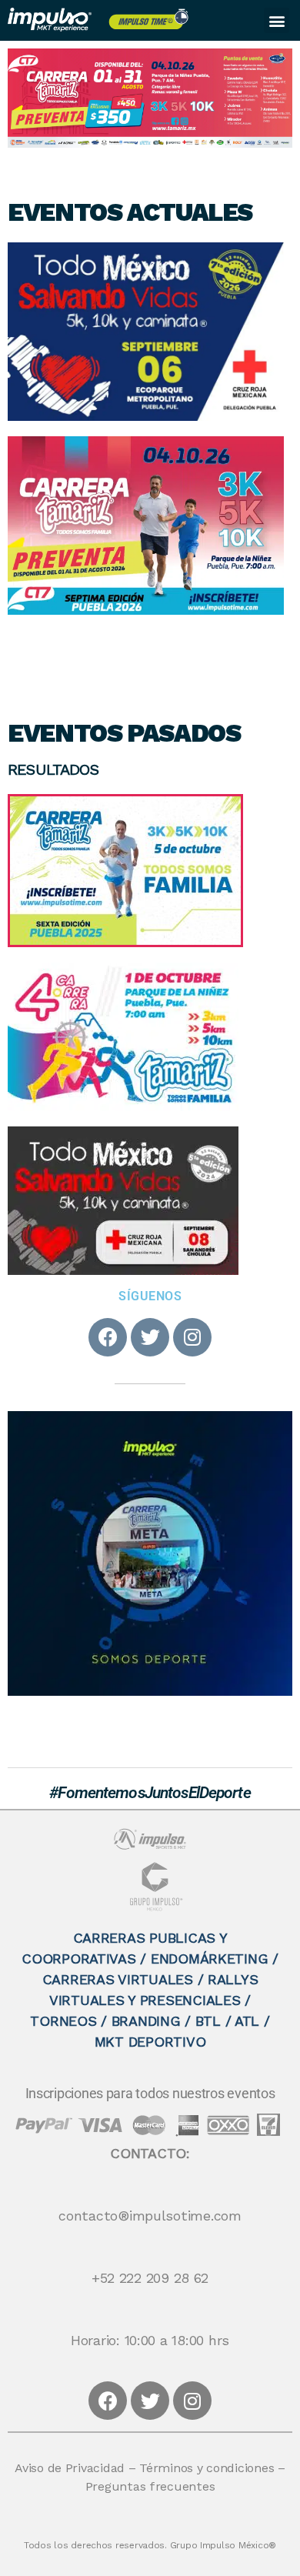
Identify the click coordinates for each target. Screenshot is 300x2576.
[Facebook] (108, 1337)
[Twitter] (150, 1337)
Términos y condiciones (207, 2469)
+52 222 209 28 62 (150, 2279)
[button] (277, 20)
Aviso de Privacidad (70, 2469)
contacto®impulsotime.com (150, 2217)
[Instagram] (192, 1337)
